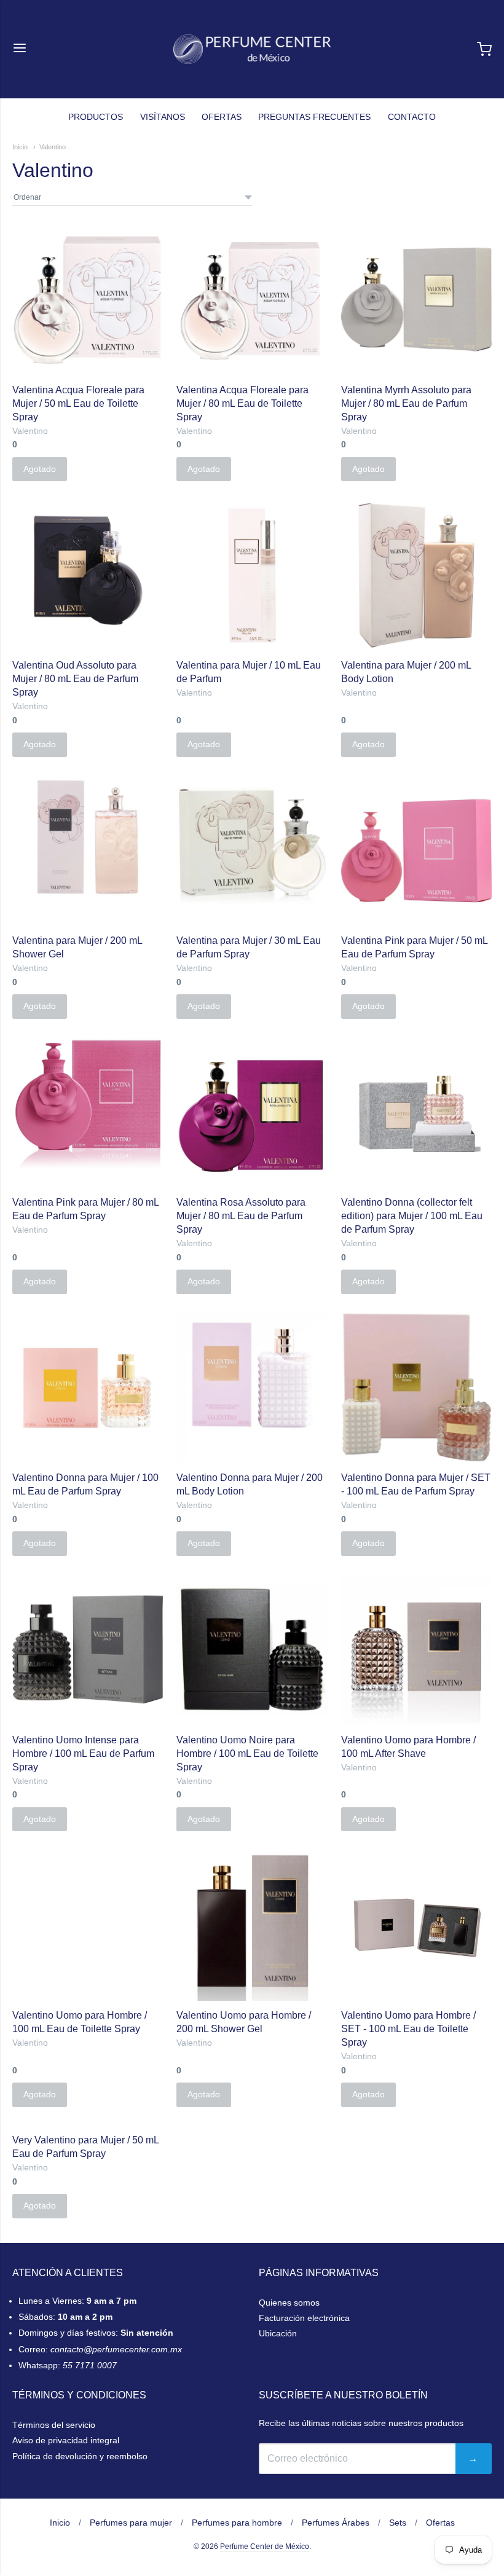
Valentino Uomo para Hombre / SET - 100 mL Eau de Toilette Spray (408, 2029)
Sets (398, 2523)
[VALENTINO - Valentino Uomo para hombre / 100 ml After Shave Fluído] (416, 1650)
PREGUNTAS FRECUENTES (314, 117)
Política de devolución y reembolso (80, 2456)
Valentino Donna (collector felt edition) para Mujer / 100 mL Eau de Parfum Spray (412, 1216)
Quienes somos (289, 2303)
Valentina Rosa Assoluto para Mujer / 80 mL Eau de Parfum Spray (241, 1216)
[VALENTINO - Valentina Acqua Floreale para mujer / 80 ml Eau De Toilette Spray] (252, 300)
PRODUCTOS (96, 117)
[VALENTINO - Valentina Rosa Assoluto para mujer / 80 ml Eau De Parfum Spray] (252, 1113)
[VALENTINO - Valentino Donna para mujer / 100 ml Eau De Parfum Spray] (88, 1388)
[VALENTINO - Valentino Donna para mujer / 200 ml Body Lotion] (252, 1388)
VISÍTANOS (163, 117)
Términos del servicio (54, 2425)
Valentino (53, 147)
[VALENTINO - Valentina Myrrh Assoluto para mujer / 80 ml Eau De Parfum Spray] (416, 300)
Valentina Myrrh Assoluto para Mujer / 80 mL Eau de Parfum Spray (406, 403)
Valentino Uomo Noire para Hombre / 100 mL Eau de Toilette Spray (247, 1753)
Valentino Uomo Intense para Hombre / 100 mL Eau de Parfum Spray (83, 1753)
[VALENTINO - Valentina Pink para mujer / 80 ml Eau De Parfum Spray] (88, 1105)
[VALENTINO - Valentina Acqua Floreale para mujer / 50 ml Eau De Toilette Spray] (88, 300)
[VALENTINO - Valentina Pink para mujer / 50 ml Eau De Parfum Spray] (416, 851)
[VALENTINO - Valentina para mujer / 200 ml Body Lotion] (416, 575)
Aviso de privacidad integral (66, 2440)
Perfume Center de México (265, 2547)
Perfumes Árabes (336, 2523)
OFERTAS (222, 117)
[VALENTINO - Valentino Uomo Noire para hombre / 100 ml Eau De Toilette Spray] (252, 1650)
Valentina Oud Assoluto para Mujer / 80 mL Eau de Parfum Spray (75, 679)
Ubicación (278, 2333)
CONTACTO (412, 117)
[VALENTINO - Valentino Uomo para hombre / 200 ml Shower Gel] (252, 1925)
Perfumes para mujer (131, 2523)
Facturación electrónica (304, 2318)
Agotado (40, 469)
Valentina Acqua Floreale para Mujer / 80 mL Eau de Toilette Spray (242, 403)
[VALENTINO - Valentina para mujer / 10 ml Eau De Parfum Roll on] (252, 575)
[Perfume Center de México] (252, 49)
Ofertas (440, 2523)
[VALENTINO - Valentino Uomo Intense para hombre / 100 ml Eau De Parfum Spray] (88, 1650)
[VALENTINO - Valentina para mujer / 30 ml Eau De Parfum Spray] (252, 851)
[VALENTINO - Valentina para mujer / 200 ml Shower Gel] (88, 851)
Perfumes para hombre (237, 2523)
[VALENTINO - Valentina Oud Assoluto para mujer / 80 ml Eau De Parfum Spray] (88, 575)
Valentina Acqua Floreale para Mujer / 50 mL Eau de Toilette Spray (78, 403)
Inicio (20, 147)
